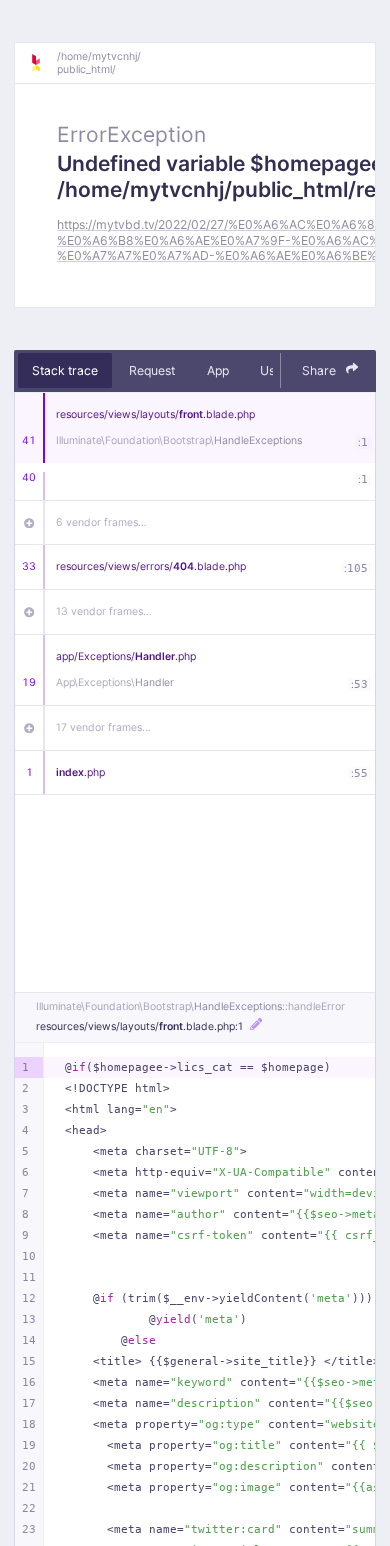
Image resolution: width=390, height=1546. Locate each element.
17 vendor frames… (103, 727)
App (218, 370)
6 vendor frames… (101, 522)
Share (320, 370)
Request (152, 370)
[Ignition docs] (43, 63)
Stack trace (65, 370)
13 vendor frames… (104, 611)
